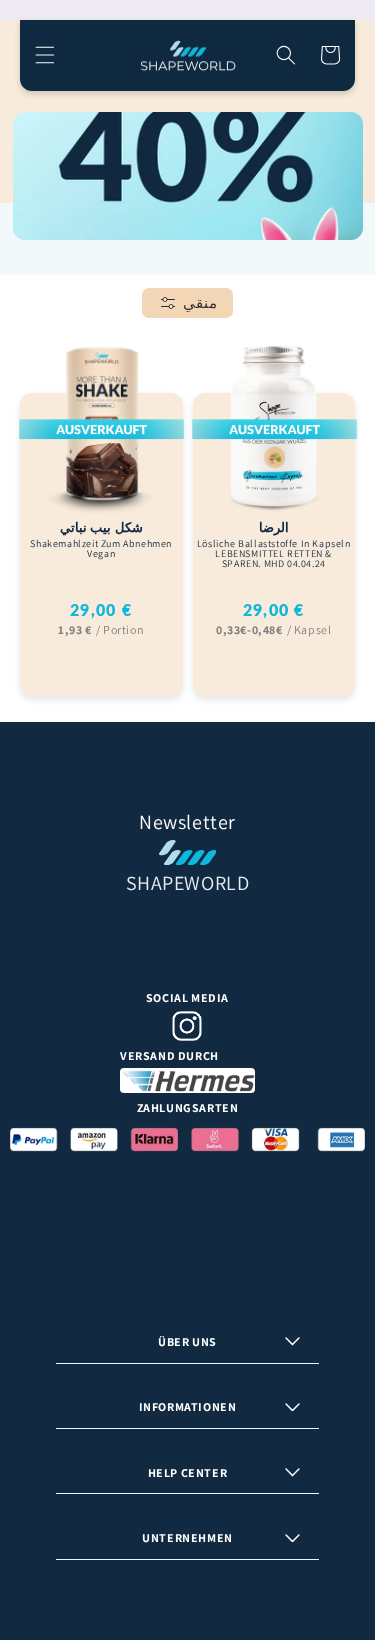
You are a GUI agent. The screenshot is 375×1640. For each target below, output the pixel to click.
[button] (45, 55)
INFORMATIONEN (188, 1406)
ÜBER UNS (187, 1341)
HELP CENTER (188, 1472)
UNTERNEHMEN (187, 1537)
